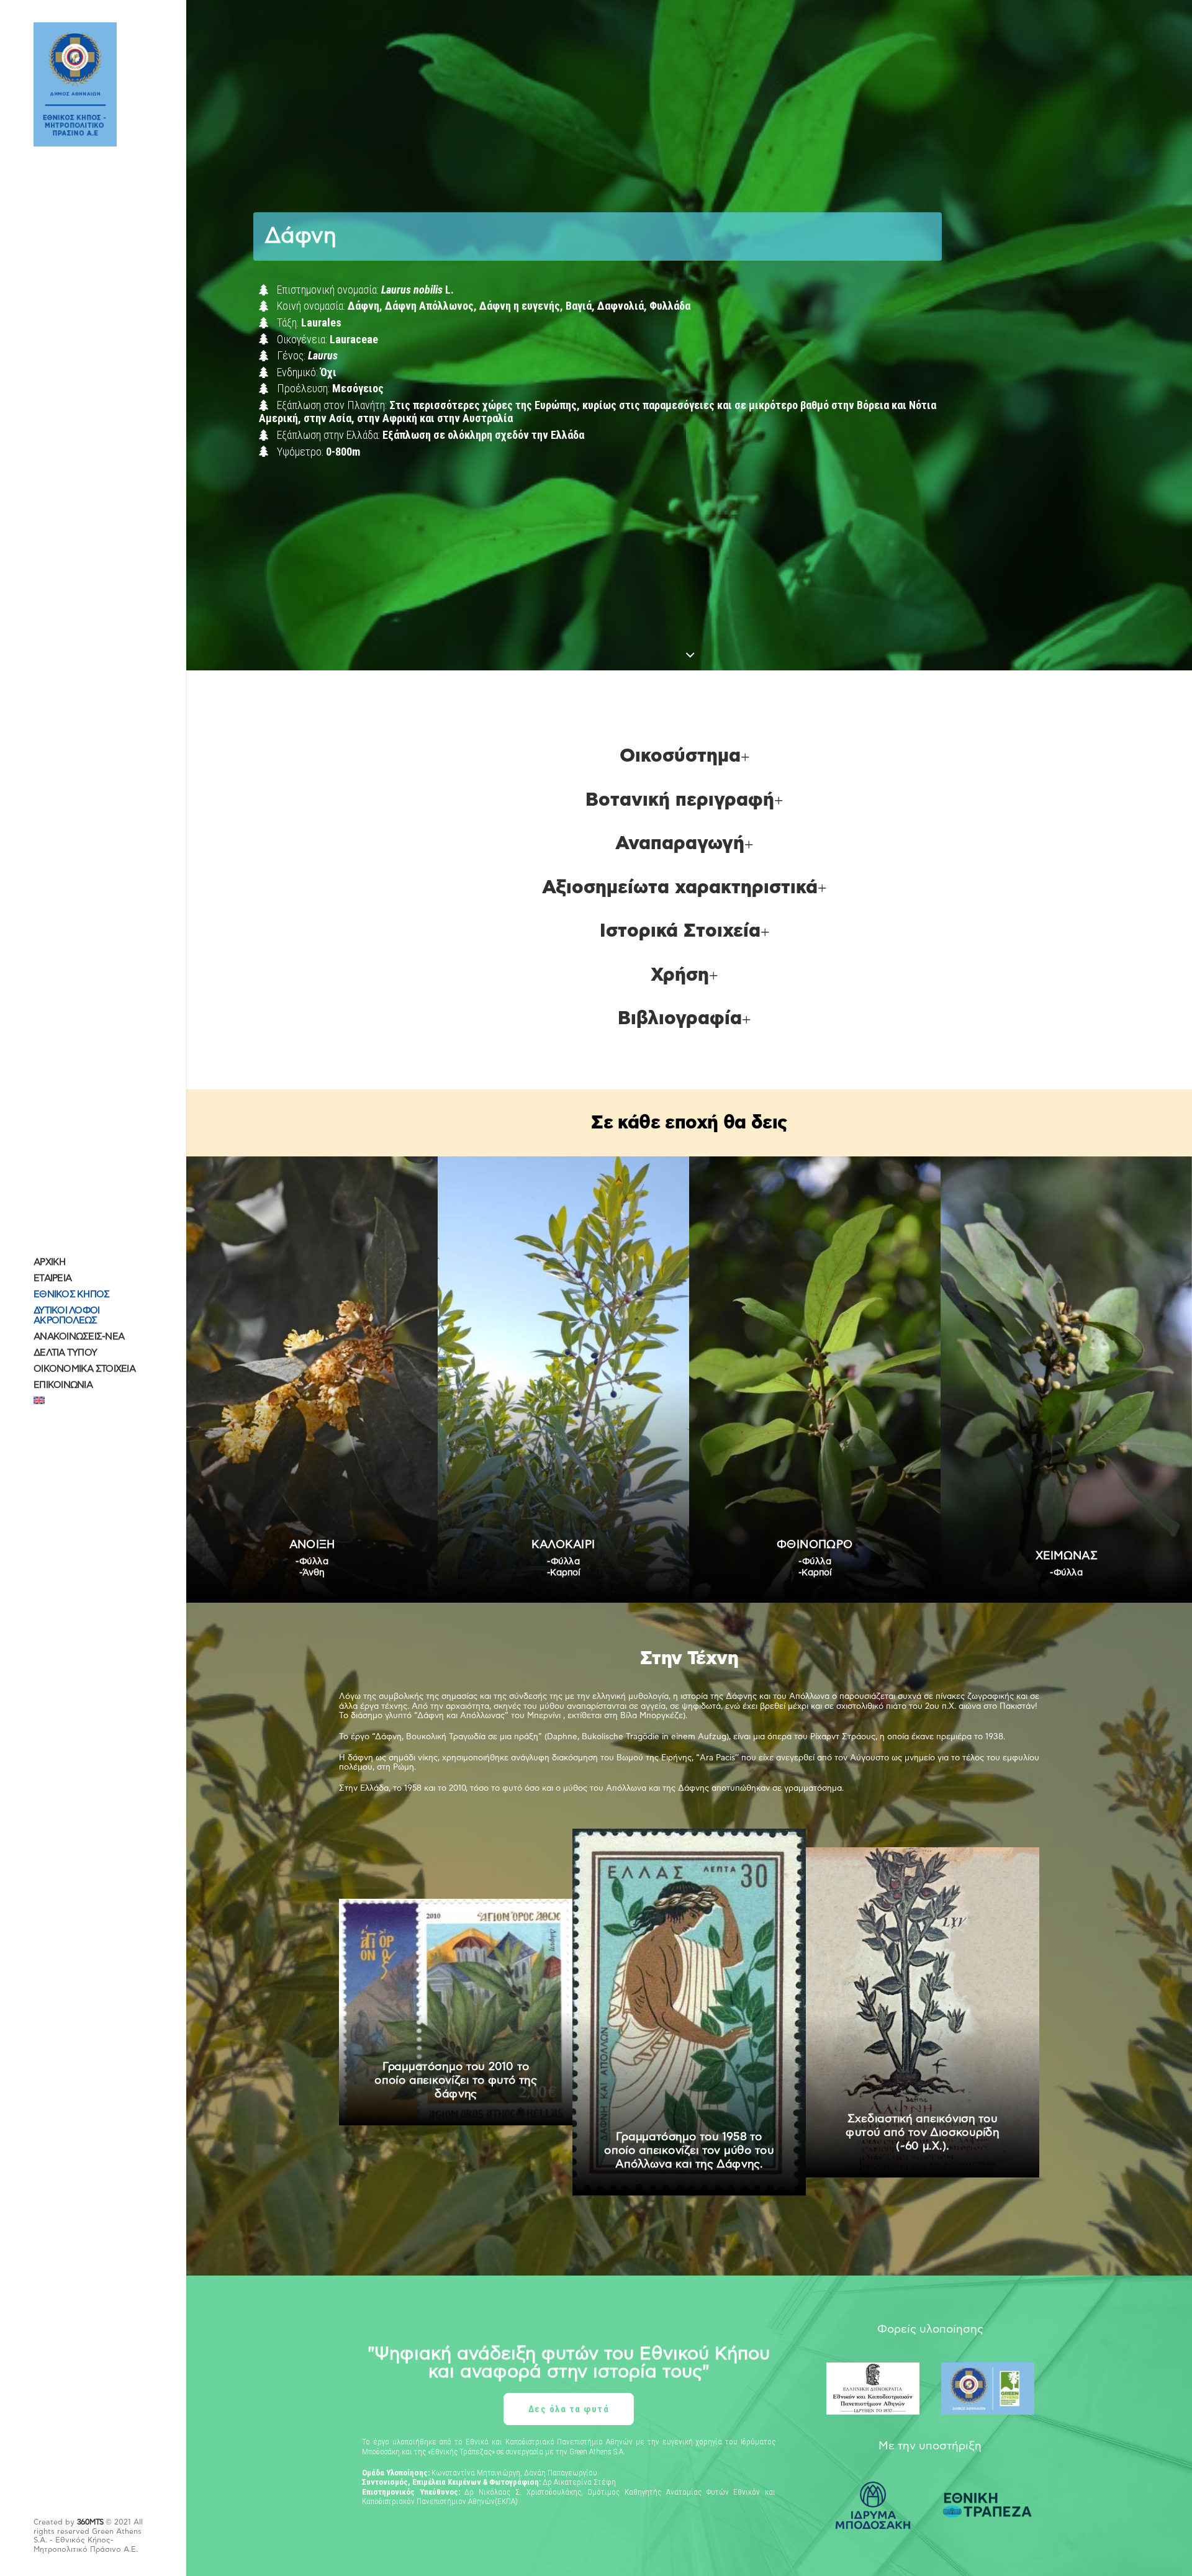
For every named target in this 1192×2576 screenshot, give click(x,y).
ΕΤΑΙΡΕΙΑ (52, 1278)
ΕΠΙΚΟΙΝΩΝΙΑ (63, 1385)
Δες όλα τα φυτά (569, 2409)
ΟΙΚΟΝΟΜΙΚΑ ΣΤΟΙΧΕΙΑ (84, 1369)
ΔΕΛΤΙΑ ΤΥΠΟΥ (65, 1353)
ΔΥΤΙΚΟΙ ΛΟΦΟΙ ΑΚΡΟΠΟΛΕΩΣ (66, 1316)
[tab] (689, 757)
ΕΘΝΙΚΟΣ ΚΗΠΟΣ (71, 1295)
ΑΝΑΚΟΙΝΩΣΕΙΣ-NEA (79, 1337)
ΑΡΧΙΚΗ (50, 1262)
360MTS (90, 2522)
